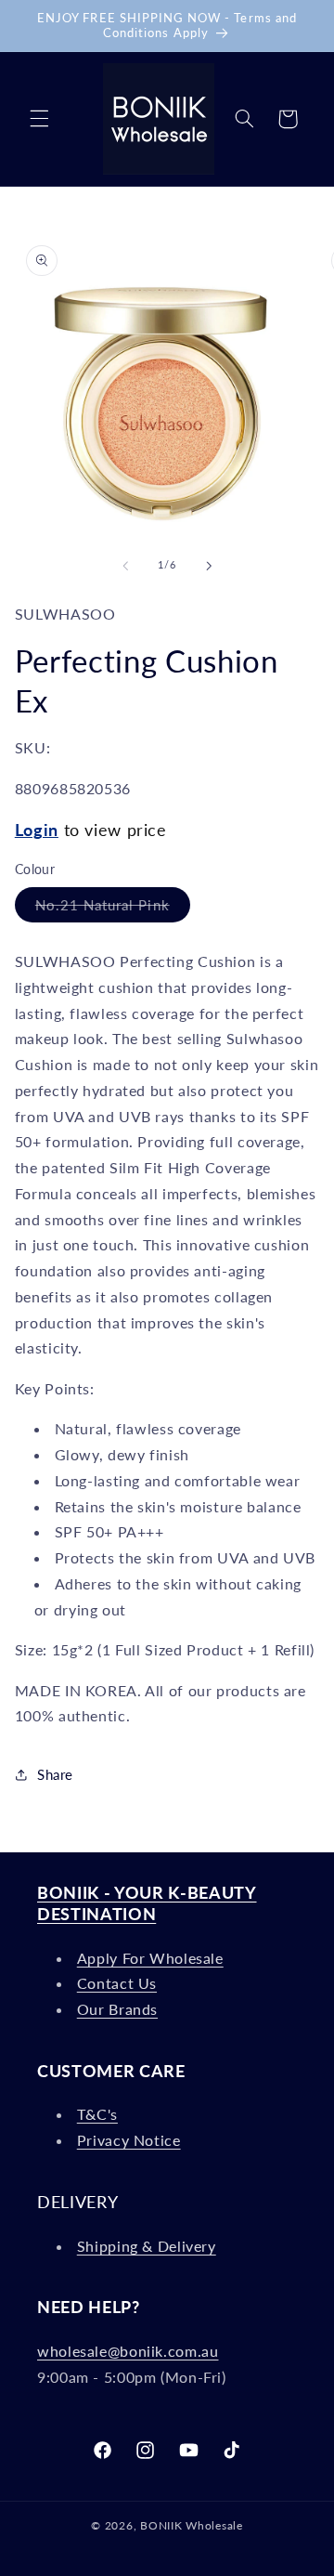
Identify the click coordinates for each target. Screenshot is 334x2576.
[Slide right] (209, 566)
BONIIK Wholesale (192, 2525)
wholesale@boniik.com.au (128, 2351)
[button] (39, 119)
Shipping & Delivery (147, 2246)
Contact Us (117, 1983)
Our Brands (117, 2009)
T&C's (97, 2114)
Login (37, 830)
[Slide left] (125, 566)
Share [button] (55, 1774)
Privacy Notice (129, 2140)
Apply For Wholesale (150, 1958)
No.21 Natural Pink (113, 909)
